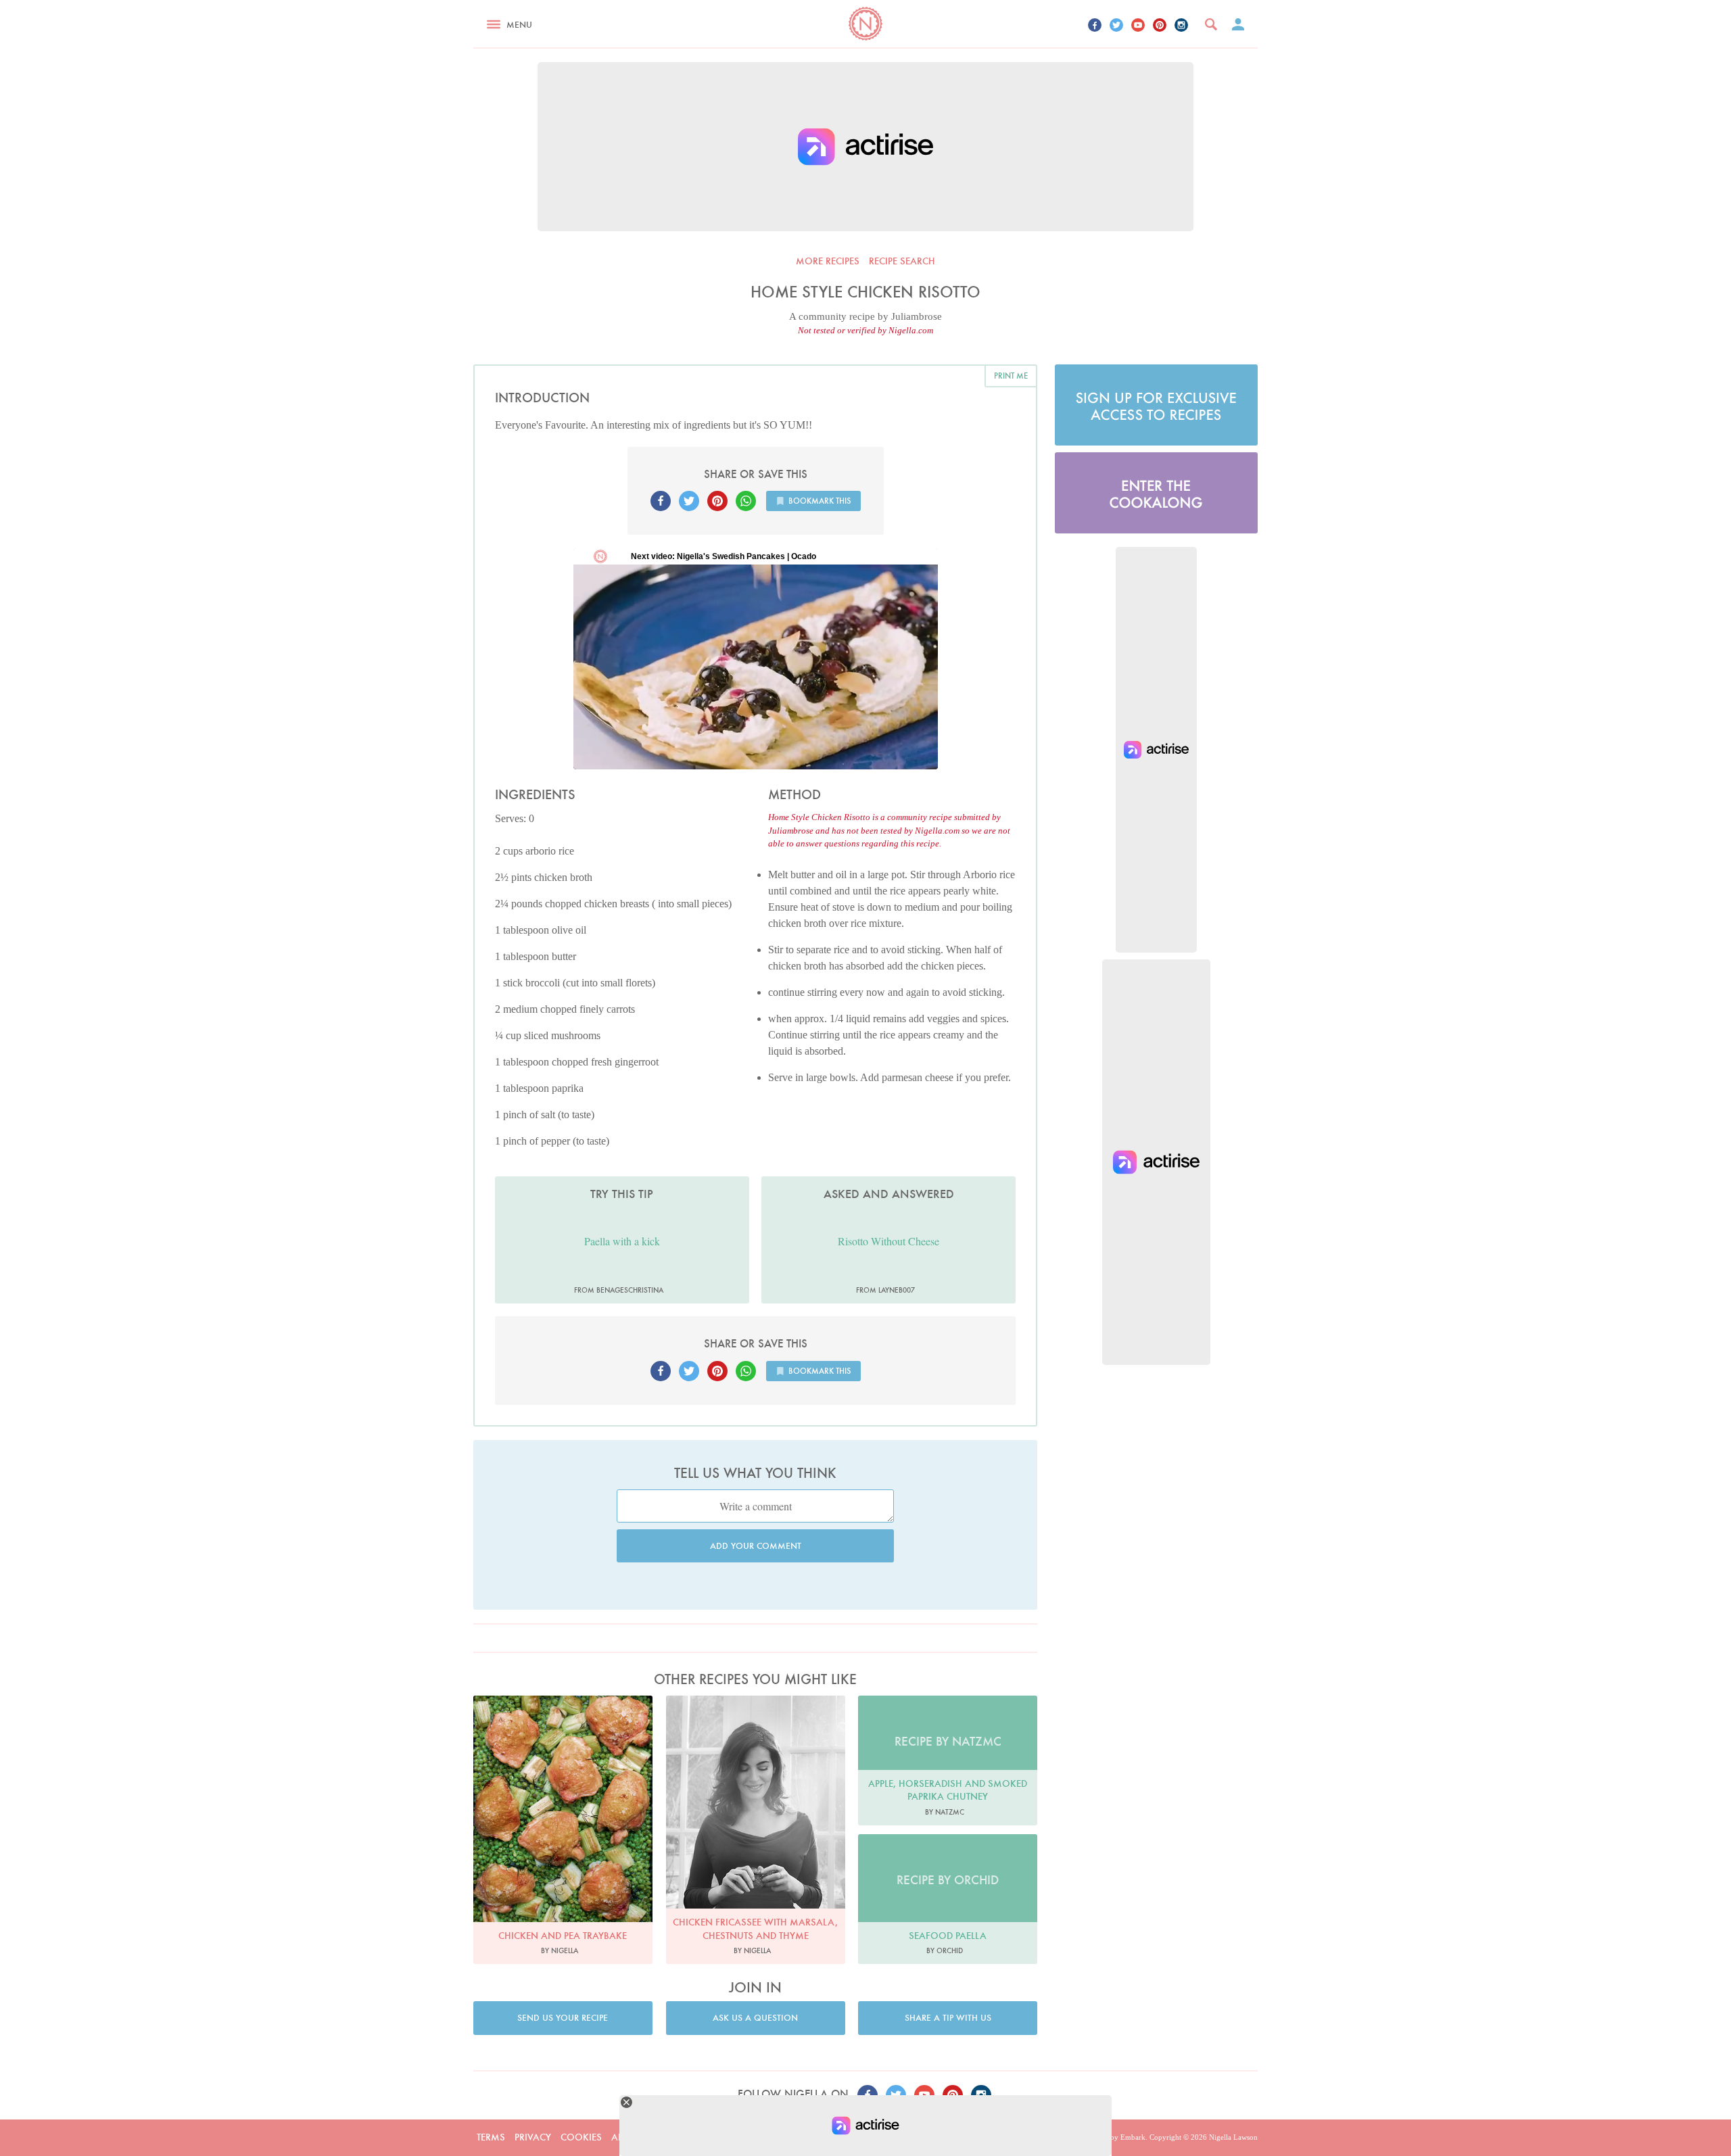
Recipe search (902, 261)
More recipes (828, 261)
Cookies (581, 2137)
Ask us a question (755, 2018)
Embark (1133, 2137)
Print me (1011, 376)
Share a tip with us (948, 2018)
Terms (491, 2137)
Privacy (533, 2137)
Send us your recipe (563, 2018)
